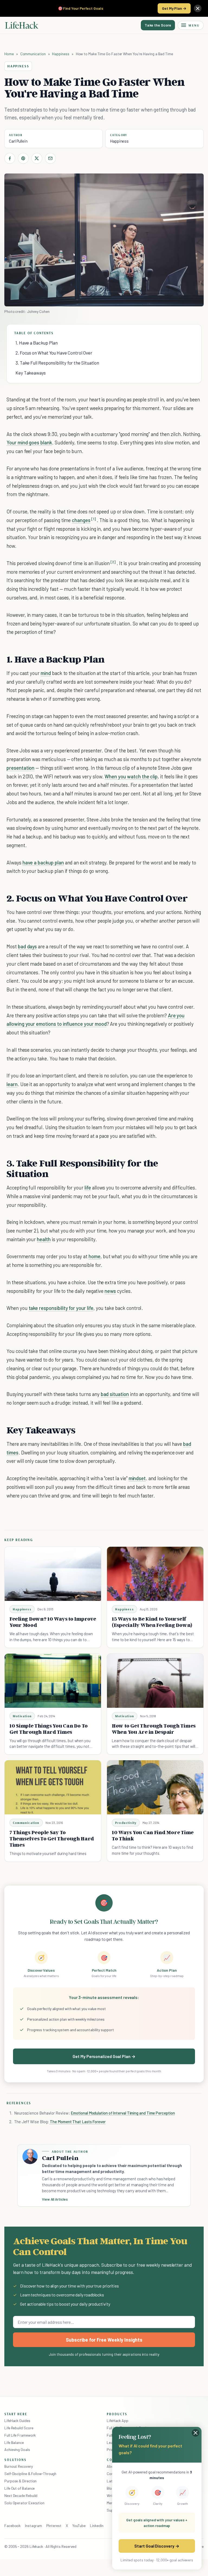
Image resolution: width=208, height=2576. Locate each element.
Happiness (61, 54)
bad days (27, 946)
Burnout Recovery (19, 2466)
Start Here (16, 2414)
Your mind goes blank (29, 442)
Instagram (33, 2526)
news (110, 1291)
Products (117, 2414)
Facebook (12, 2526)
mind (46, 673)
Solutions (15, 2460)
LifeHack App (118, 2421)
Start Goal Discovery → (157, 2546)
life (88, 1187)
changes (81, 520)
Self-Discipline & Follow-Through (30, 2474)
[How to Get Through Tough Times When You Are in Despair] (155, 1681)
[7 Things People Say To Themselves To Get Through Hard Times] (53, 1787)
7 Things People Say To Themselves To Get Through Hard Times (52, 1838)
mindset (137, 1478)
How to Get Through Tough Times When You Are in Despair (154, 1729)
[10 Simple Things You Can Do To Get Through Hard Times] (53, 1681)
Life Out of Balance (19, 2488)
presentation (20, 768)
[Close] (198, 8)
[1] (94, 519)
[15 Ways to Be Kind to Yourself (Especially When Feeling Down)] (155, 1574)
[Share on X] (37, 158)
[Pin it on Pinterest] (23, 158)
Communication (33, 54)
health (44, 1239)
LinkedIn (97, 2526)
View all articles (55, 2199)
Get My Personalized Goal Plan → (104, 2056)
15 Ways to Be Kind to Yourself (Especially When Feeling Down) (152, 1622)
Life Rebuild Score (19, 2428)
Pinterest (54, 2526)
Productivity (126, 1823)
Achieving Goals (17, 2449)
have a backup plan (43, 862)
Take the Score (158, 25)
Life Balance (14, 2442)
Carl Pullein (18, 141)
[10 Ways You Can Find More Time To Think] (155, 1787)
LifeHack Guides (17, 2421)
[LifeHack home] (22, 25)
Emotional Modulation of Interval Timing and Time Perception (123, 2113)
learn (12, 1084)
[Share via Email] (50, 158)
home (95, 1256)
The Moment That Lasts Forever (77, 2122)
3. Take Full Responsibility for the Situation (57, 363)
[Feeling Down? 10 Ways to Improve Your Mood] (53, 1574)
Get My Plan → (174, 8)
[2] (113, 562)
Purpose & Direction (20, 2481)
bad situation (115, 1394)
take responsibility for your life (61, 1308)
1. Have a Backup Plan (37, 343)
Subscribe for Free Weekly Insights (104, 2340)
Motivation (22, 1716)
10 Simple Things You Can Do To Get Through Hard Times (49, 1729)
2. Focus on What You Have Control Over (54, 353)
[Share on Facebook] (10, 158)
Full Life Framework (20, 2435)
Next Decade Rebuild (21, 2495)
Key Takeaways (31, 373)
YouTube (79, 2526)
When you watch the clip (131, 776)
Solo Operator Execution (24, 2503)
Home (9, 54)
